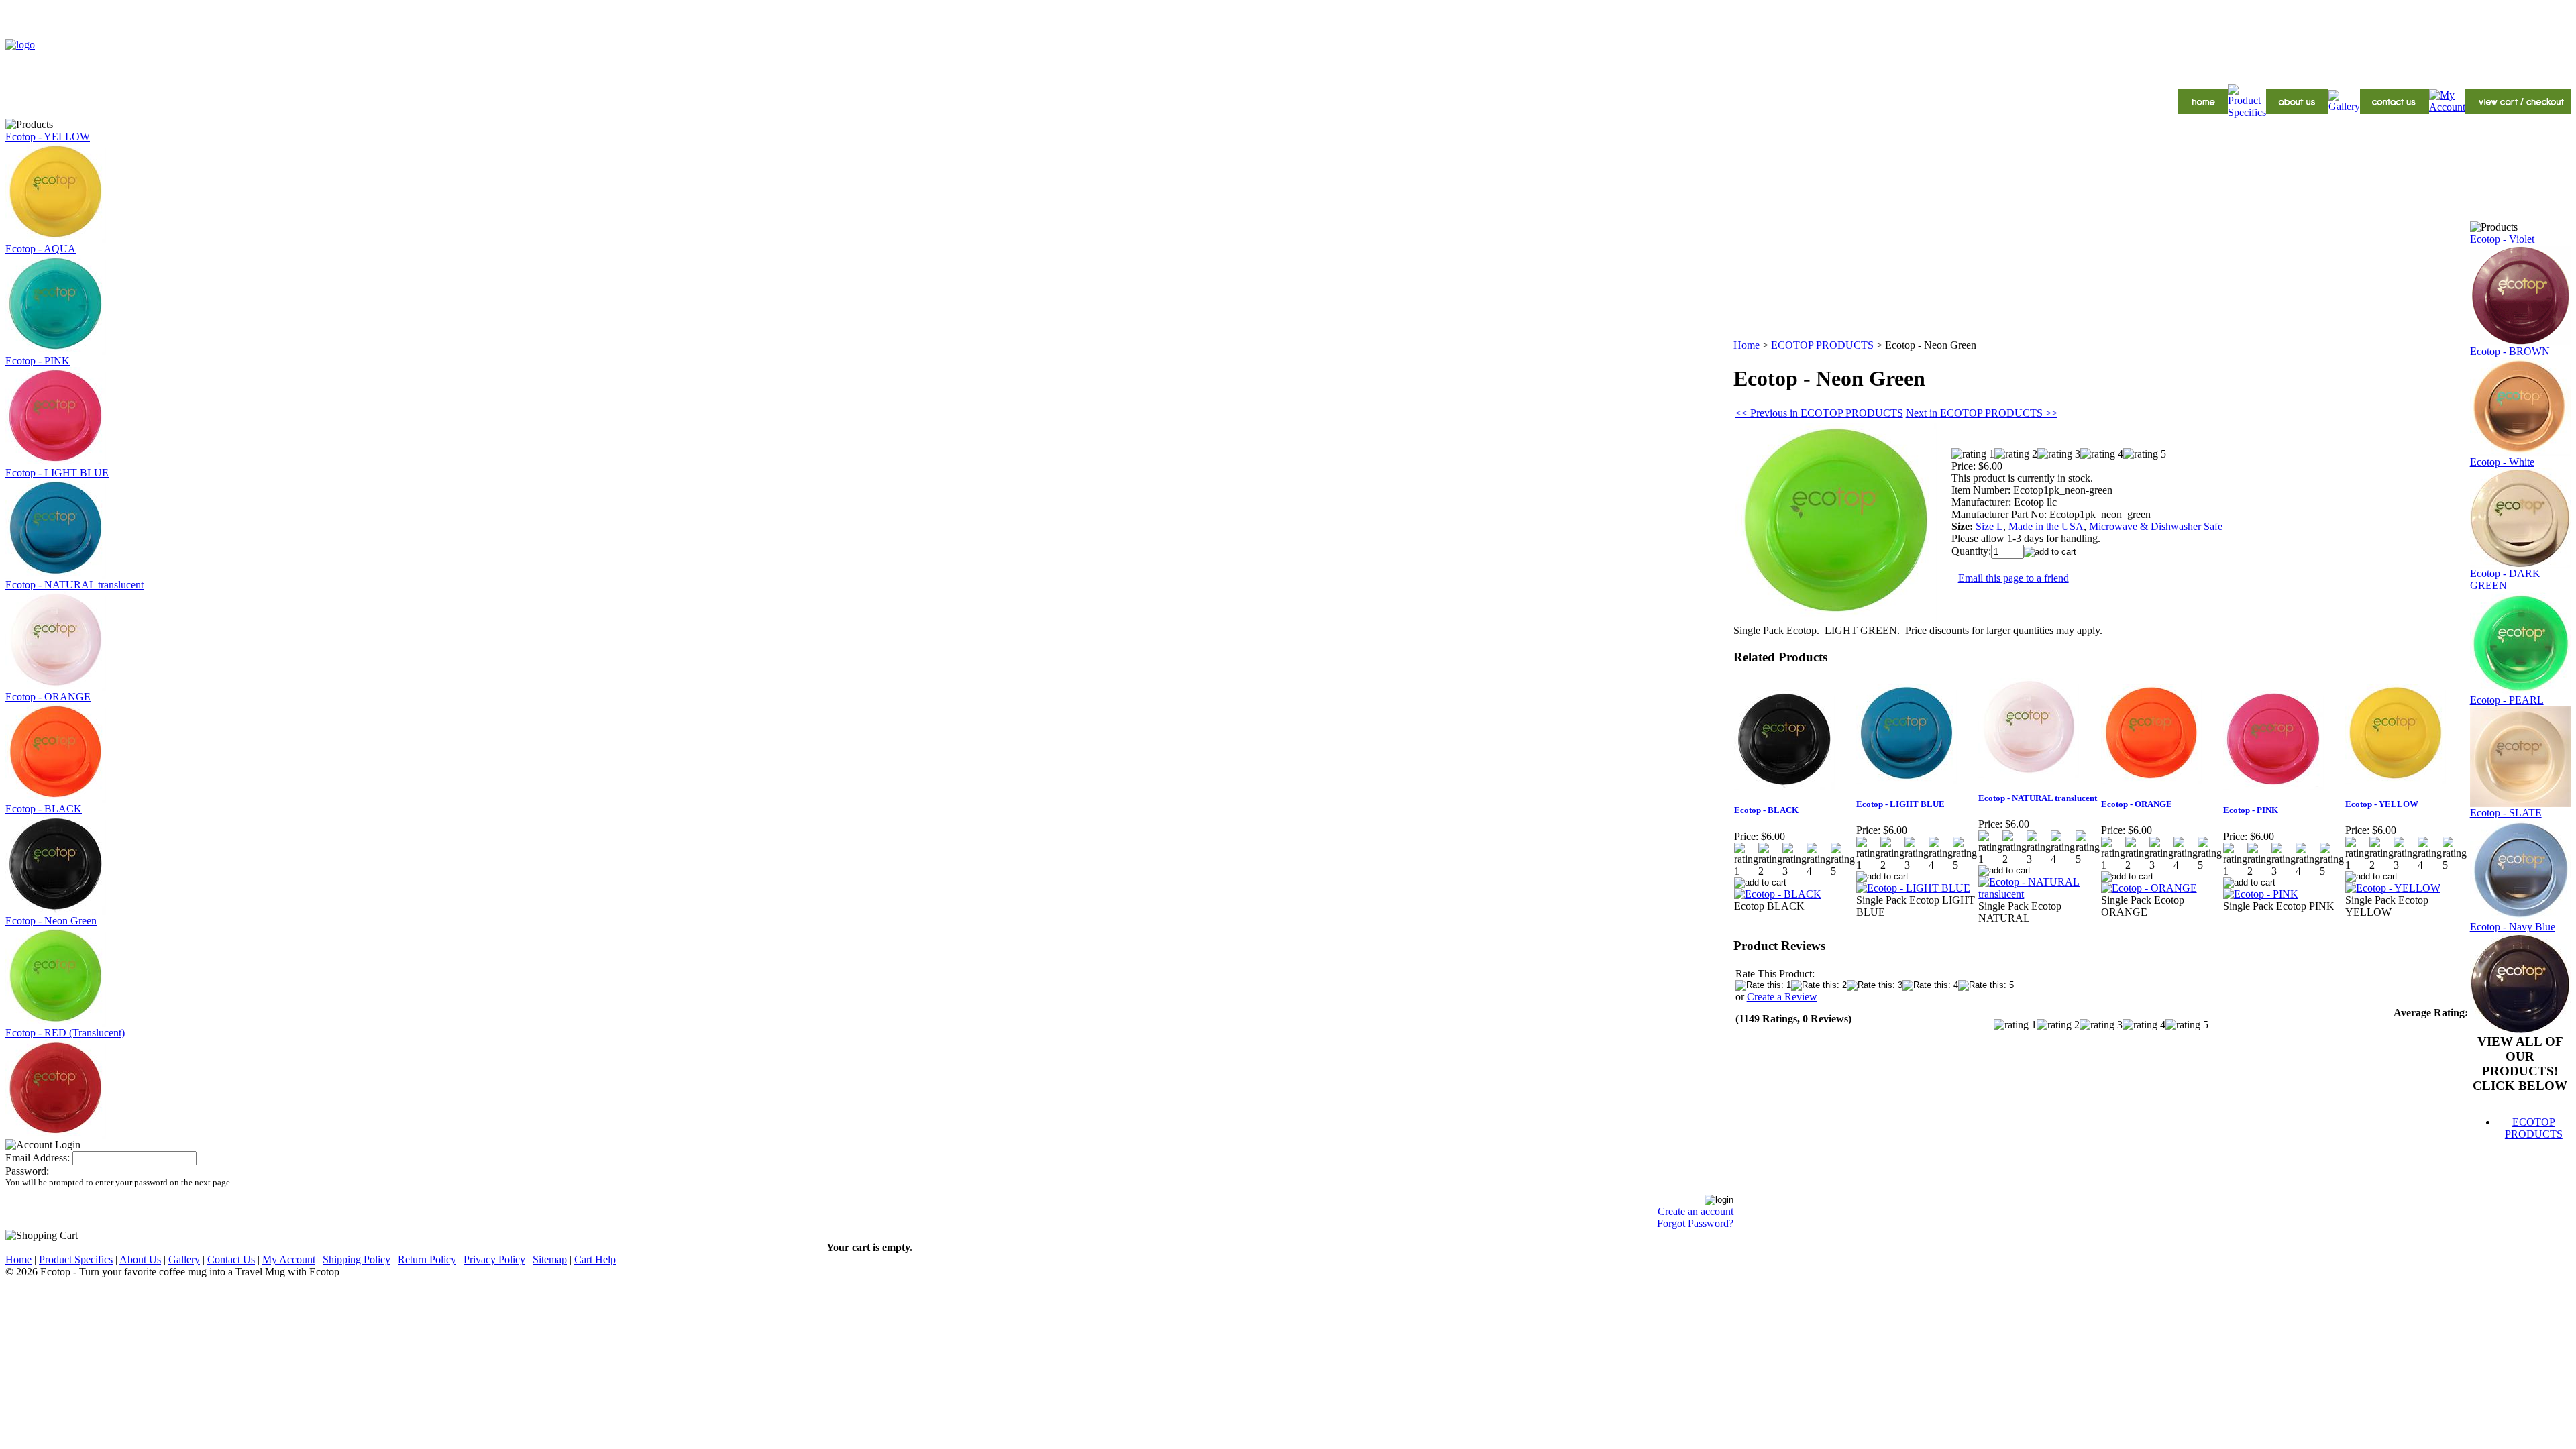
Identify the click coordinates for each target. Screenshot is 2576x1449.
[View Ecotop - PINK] (2261, 894)
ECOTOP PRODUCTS (1822, 345)
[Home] (2203, 110)
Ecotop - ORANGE (48, 697)
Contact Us (231, 1259)
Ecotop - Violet (2502, 239)
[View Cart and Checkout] (2518, 110)
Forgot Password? (1695, 1223)
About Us (140, 1259)
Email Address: (38, 1158)
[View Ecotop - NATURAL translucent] (2039, 894)
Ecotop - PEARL (2507, 700)
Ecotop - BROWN (2510, 351)
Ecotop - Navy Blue (2513, 927)
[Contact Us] (2395, 110)
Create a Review (1782, 997)
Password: (27, 1171)
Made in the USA (2046, 526)
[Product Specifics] (2247, 112)
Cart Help (595, 1259)
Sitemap (550, 1259)
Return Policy (427, 1259)
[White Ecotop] (2520, 564)
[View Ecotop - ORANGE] (2149, 888)
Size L (1989, 526)
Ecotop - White (2502, 462)
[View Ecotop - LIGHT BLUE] (1913, 888)
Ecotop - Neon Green (51, 921)
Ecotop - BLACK (44, 809)
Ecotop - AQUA (41, 249)
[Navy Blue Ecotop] (2520, 1031)
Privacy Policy (494, 1259)
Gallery (184, 1259)
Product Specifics (76, 1259)
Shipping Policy (357, 1259)
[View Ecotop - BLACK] (1778, 894)
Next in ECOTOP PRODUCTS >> (1982, 413)
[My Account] (2447, 107)
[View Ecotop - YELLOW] (2393, 888)
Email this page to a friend (2014, 578)
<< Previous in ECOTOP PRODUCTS (1819, 413)
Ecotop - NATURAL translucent (74, 585)
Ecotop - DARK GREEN (2505, 579)
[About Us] (2297, 110)
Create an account (1696, 1211)
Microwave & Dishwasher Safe (2156, 526)
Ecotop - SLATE (2506, 813)
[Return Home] (20, 45)
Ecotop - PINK (38, 361)
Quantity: (1971, 551)
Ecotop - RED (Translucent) (65, 1033)
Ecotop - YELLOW (48, 137)
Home (1747, 345)
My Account (289, 1259)
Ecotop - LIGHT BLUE (57, 473)
